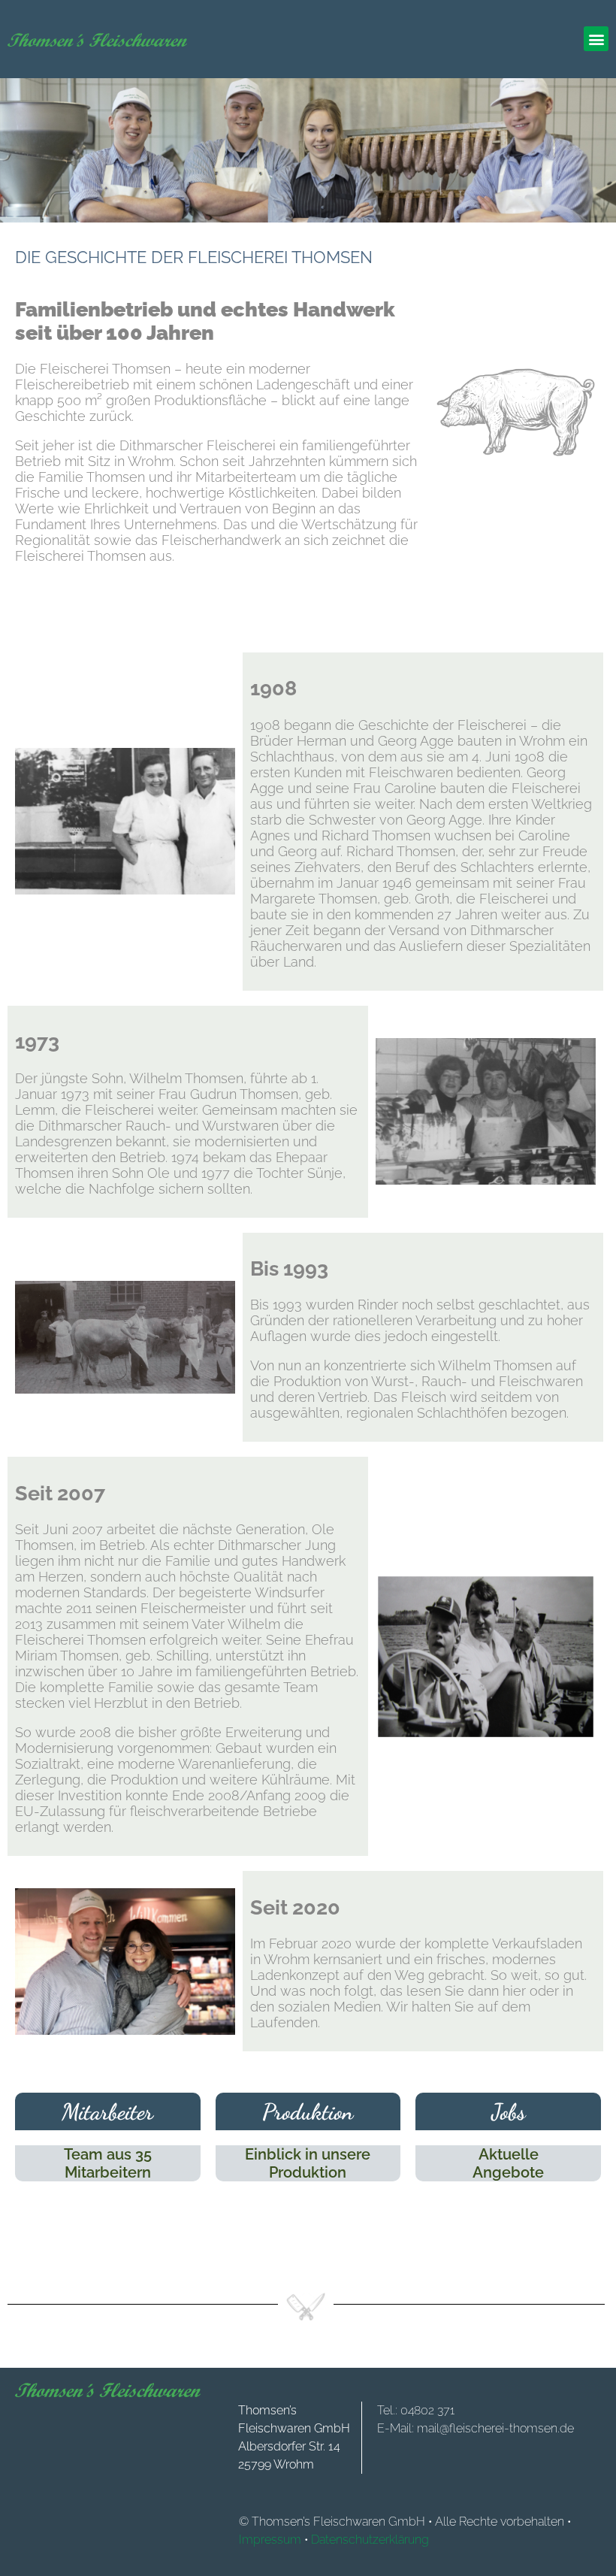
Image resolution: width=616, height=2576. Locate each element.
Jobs (509, 2111)
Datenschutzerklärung (370, 2540)
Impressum (270, 2540)
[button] (596, 39)
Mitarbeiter (107, 2111)
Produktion (308, 2111)
